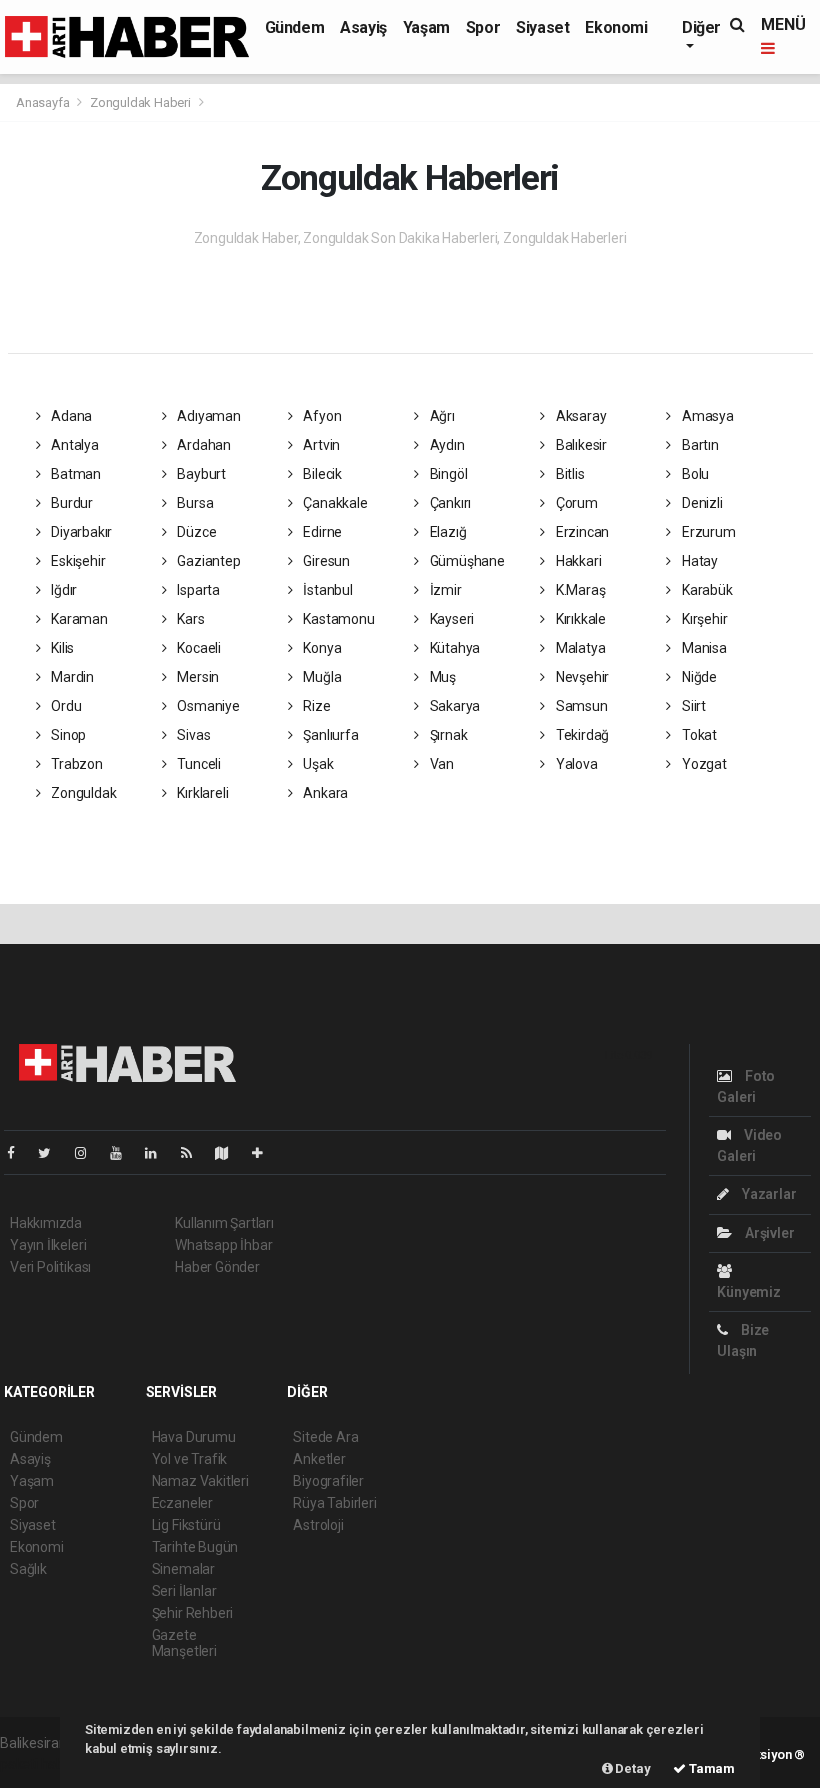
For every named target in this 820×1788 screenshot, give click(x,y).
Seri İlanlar (184, 1591)
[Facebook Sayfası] (19, 1153)
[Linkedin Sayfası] (159, 1153)
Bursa (193, 503)
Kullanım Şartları (224, 1223)
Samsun (580, 706)
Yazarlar (767, 1194)
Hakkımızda (46, 1223)
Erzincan (581, 532)
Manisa (702, 648)
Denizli (700, 503)
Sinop (67, 735)
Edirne (321, 532)
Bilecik (321, 474)
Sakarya (453, 706)
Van (440, 764)
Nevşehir (581, 677)
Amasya (706, 416)
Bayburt (199, 474)
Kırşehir (703, 619)
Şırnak (447, 735)
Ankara (324, 793)
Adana (70, 416)
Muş (441, 677)
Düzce (195, 532)
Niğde (698, 677)
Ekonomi (616, 27)
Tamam (710, 1768)
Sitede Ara (325, 1437)
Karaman (77, 619)
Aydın (446, 445)
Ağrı (441, 416)
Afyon (321, 416)
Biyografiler (328, 1481)
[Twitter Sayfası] (52, 1153)
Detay (632, 1768)
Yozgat (702, 764)
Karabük (705, 590)
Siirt (692, 706)
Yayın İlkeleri (48, 1245)
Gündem (295, 27)
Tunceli (197, 764)
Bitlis (568, 474)
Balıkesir (580, 445)
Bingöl (447, 474)
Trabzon (75, 764)
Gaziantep (207, 561)
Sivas (192, 735)
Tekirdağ (581, 735)
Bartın (698, 445)
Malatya (579, 648)
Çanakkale (334, 503)
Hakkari (577, 561)
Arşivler (768, 1233)
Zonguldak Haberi (140, 102)
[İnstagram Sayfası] (89, 1153)
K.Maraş (579, 590)
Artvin (320, 445)
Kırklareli (201, 793)
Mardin (71, 677)
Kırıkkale (579, 619)
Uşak (317, 764)
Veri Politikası (50, 1267)
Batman (74, 474)
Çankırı (449, 503)
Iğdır (62, 590)
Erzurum (707, 532)
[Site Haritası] (230, 1153)
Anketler (319, 1459)
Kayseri (450, 619)
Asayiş (363, 27)
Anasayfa (44, 102)
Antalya (73, 445)
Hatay (698, 561)
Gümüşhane (466, 561)
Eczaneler (182, 1503)
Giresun (325, 561)
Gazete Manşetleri (184, 1643)
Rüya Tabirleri (334, 1503)
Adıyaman (207, 416)
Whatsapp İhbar (223, 1245)
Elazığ (446, 532)
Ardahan (202, 445)
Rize (316, 706)
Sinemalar (183, 1569)
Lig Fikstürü (186, 1525)
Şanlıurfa (330, 735)
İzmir (444, 590)
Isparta (196, 590)
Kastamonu (338, 619)
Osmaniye (206, 706)
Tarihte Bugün (195, 1547)
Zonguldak (82, 793)
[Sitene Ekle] (265, 1153)
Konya (321, 648)
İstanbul (327, 590)
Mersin (196, 677)
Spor (483, 27)
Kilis (61, 648)
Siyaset (542, 27)
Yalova (575, 764)
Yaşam (426, 27)
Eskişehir (76, 561)
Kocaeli (197, 648)
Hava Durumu (194, 1437)
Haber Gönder (217, 1267)
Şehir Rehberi (193, 1613)
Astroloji (318, 1525)
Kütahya (453, 648)
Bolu (694, 474)
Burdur (70, 503)
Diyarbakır (80, 532)
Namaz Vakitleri (200, 1481)
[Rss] (194, 1153)
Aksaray (579, 416)
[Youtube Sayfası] (124, 1153)
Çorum (575, 503)
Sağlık (28, 1569)
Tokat (698, 735)
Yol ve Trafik (190, 1459)
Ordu (64, 706)
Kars (189, 619)
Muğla (321, 677)
